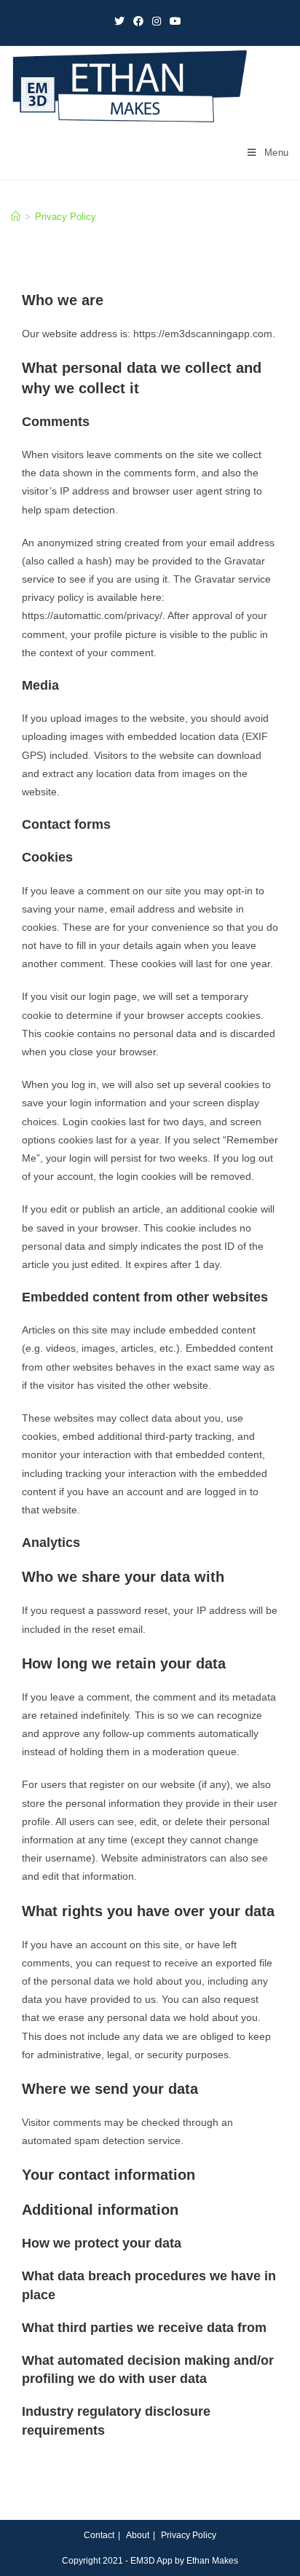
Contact (99, 2535)
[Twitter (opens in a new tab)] (122, 21)
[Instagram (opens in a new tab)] (157, 21)
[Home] (16, 217)
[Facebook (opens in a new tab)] (138, 21)
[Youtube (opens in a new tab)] (175, 21)
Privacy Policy (189, 2535)
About (138, 2535)
